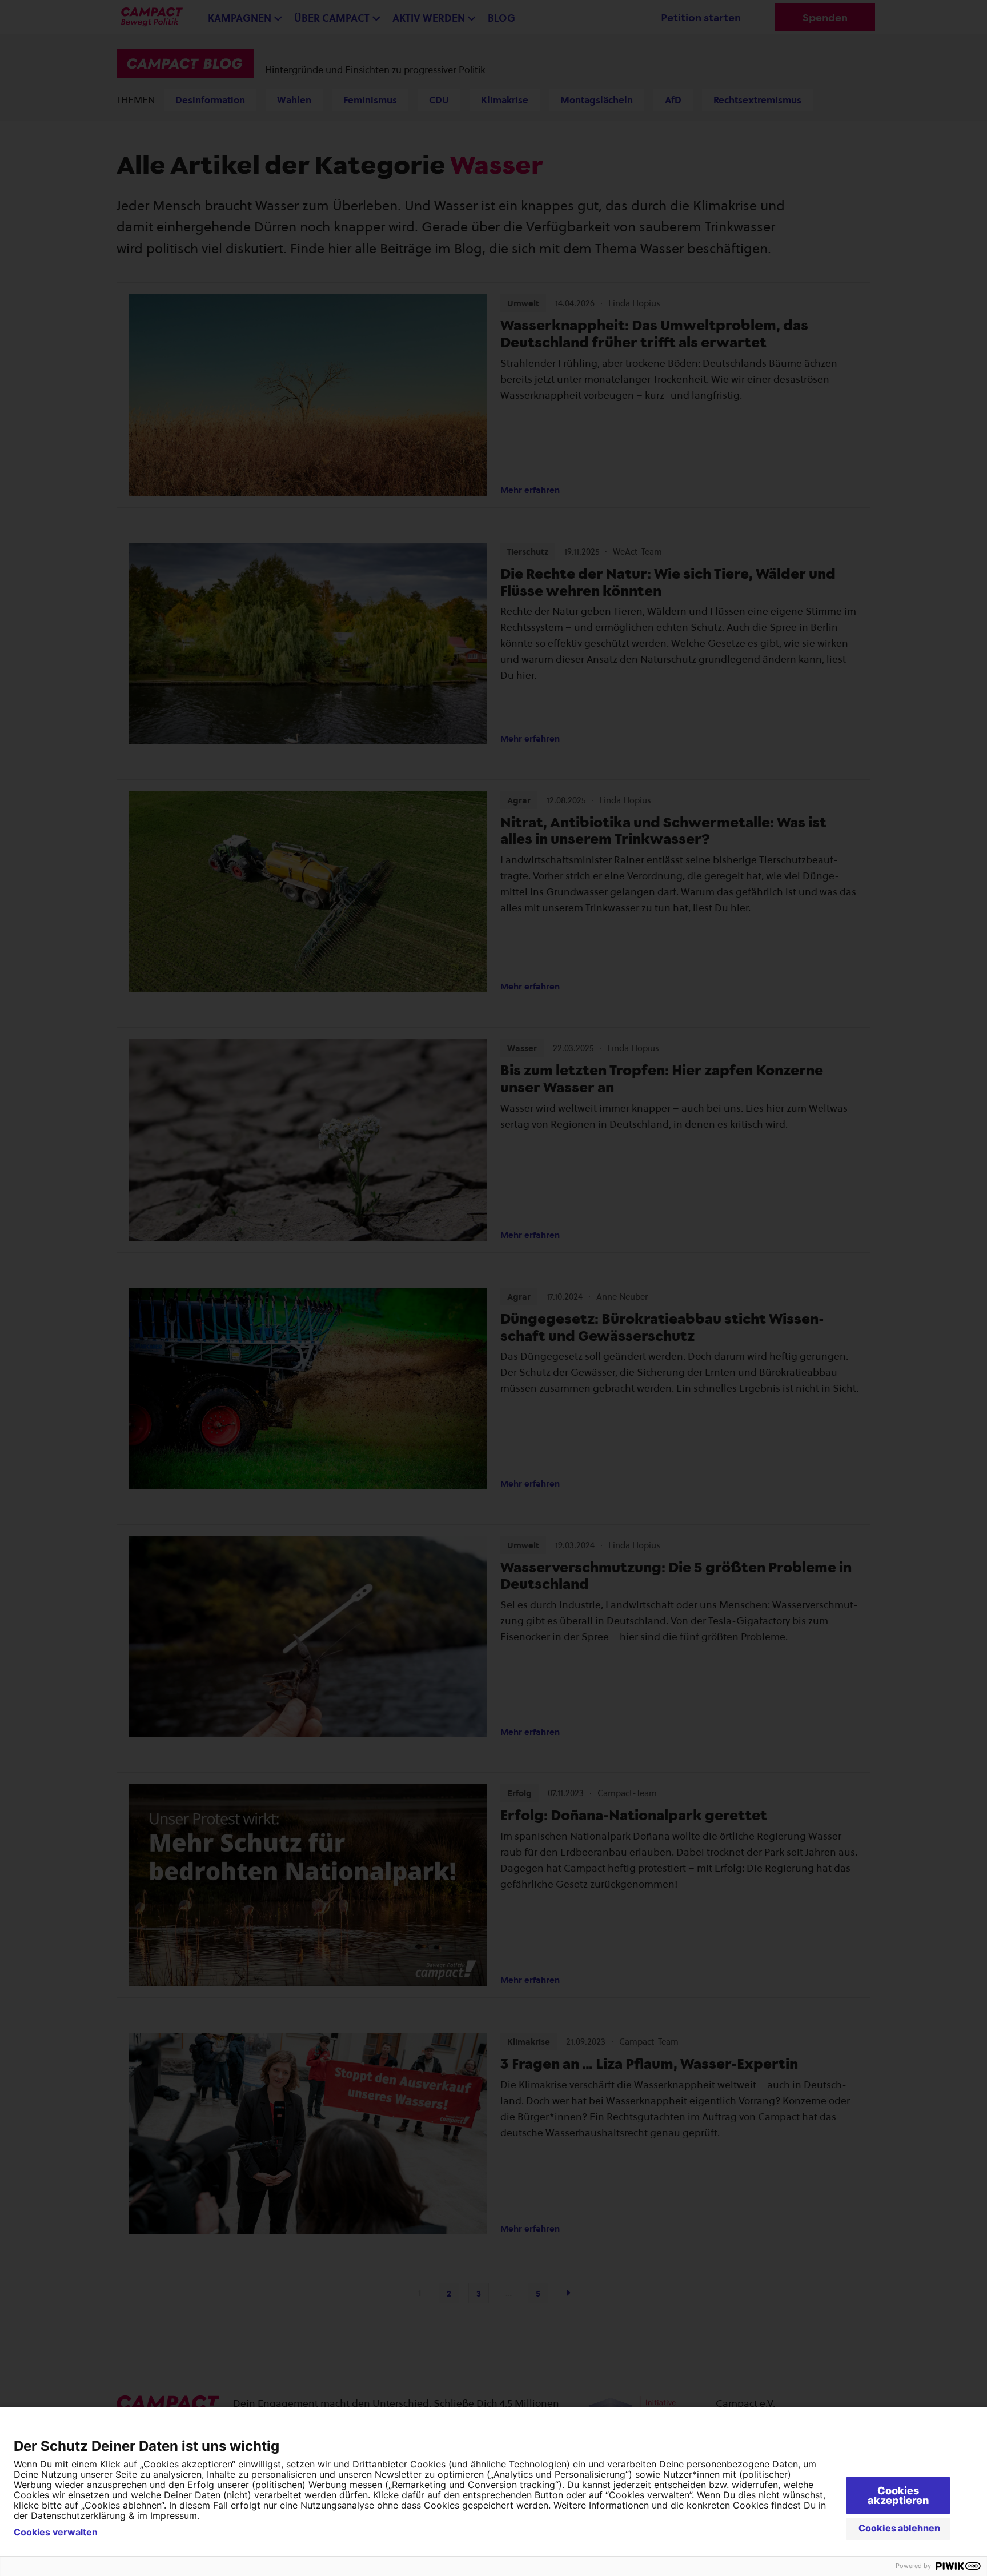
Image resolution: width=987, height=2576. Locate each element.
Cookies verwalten (56, 2532)
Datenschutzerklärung (78, 2515)
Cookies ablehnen (899, 2528)
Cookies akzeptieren (898, 2495)
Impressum (174, 2515)
